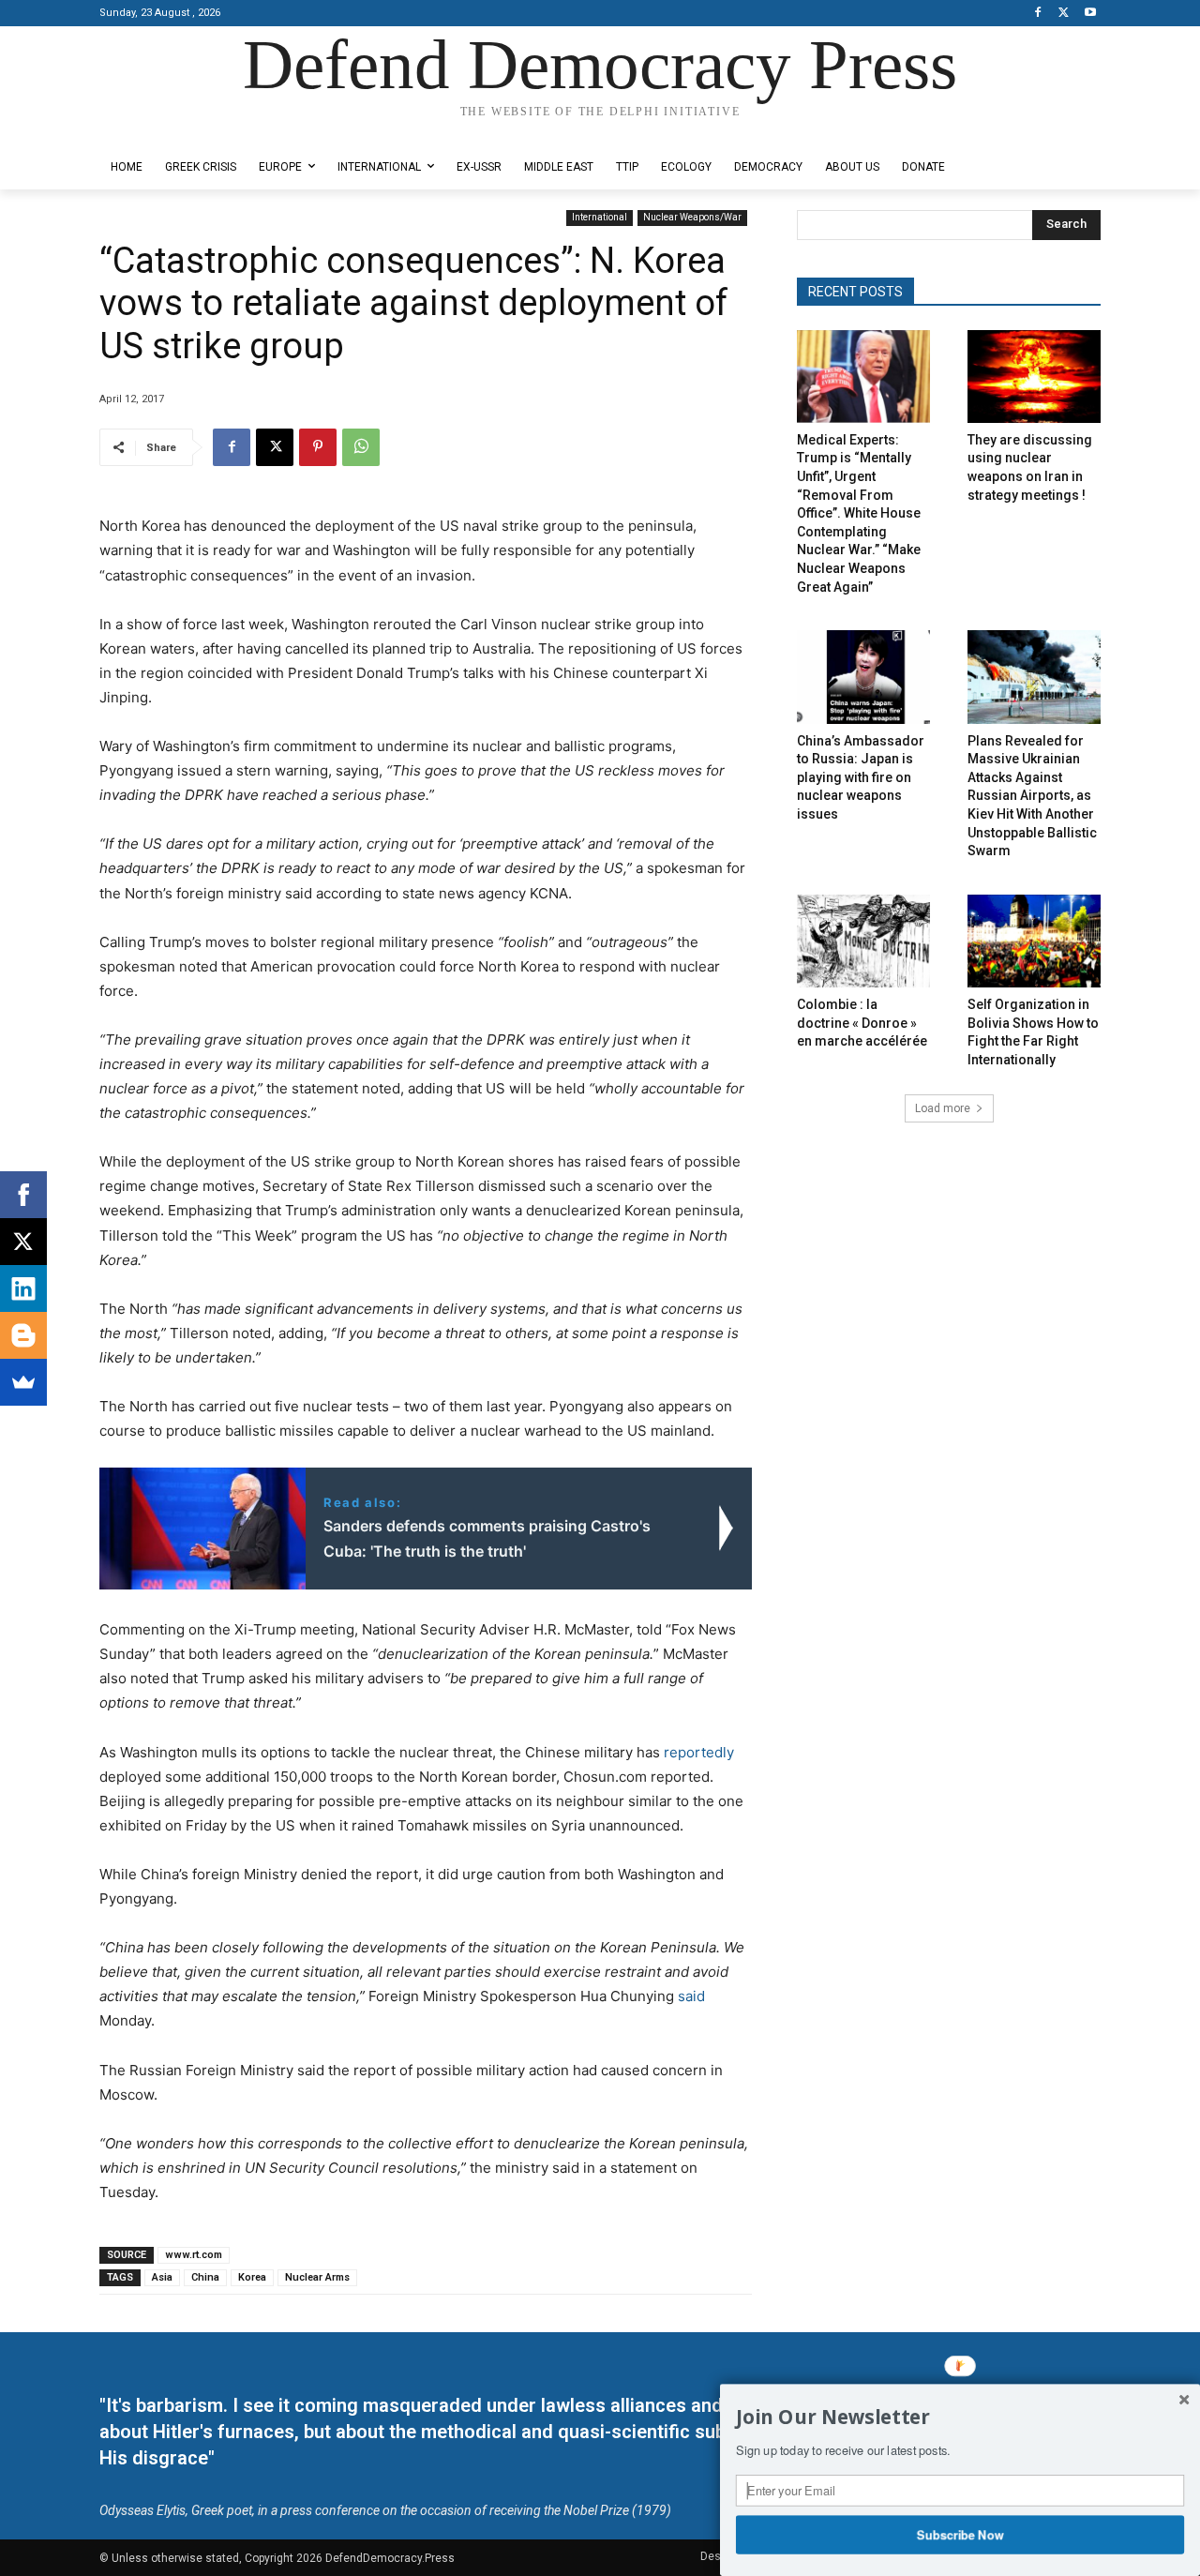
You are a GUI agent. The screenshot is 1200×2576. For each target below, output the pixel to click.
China (205, 2277)
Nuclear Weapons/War (692, 217)
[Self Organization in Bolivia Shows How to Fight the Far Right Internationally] (1034, 941)
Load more (943, 1108)
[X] (1064, 14)
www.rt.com (194, 2255)
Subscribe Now (960, 2534)
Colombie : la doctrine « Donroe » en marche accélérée (862, 1023)
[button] (960, 2418)
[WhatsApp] (361, 447)
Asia (162, 2277)
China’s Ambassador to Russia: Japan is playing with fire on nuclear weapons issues (861, 777)
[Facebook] (1038, 14)
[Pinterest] (318, 447)
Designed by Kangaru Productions (172, 130)
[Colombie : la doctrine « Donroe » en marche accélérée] (863, 941)
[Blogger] (23, 1335)
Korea (252, 2277)
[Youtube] (1090, 14)
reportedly (699, 1752)
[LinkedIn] (23, 1288)
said (691, 1996)
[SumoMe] (23, 1382)
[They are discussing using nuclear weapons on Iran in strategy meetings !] (1034, 377)
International (600, 217)
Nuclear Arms (317, 2277)
